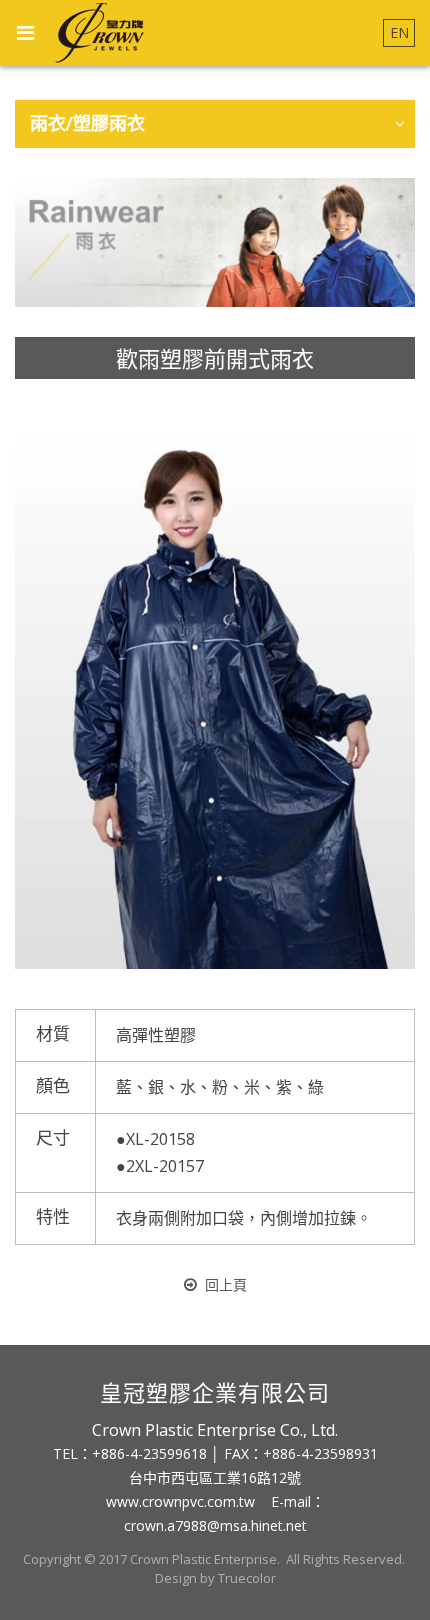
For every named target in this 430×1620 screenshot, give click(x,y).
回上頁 (226, 1284)
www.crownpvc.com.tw (180, 1501)
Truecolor (247, 1578)
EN (399, 32)
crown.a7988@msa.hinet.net (215, 1525)
